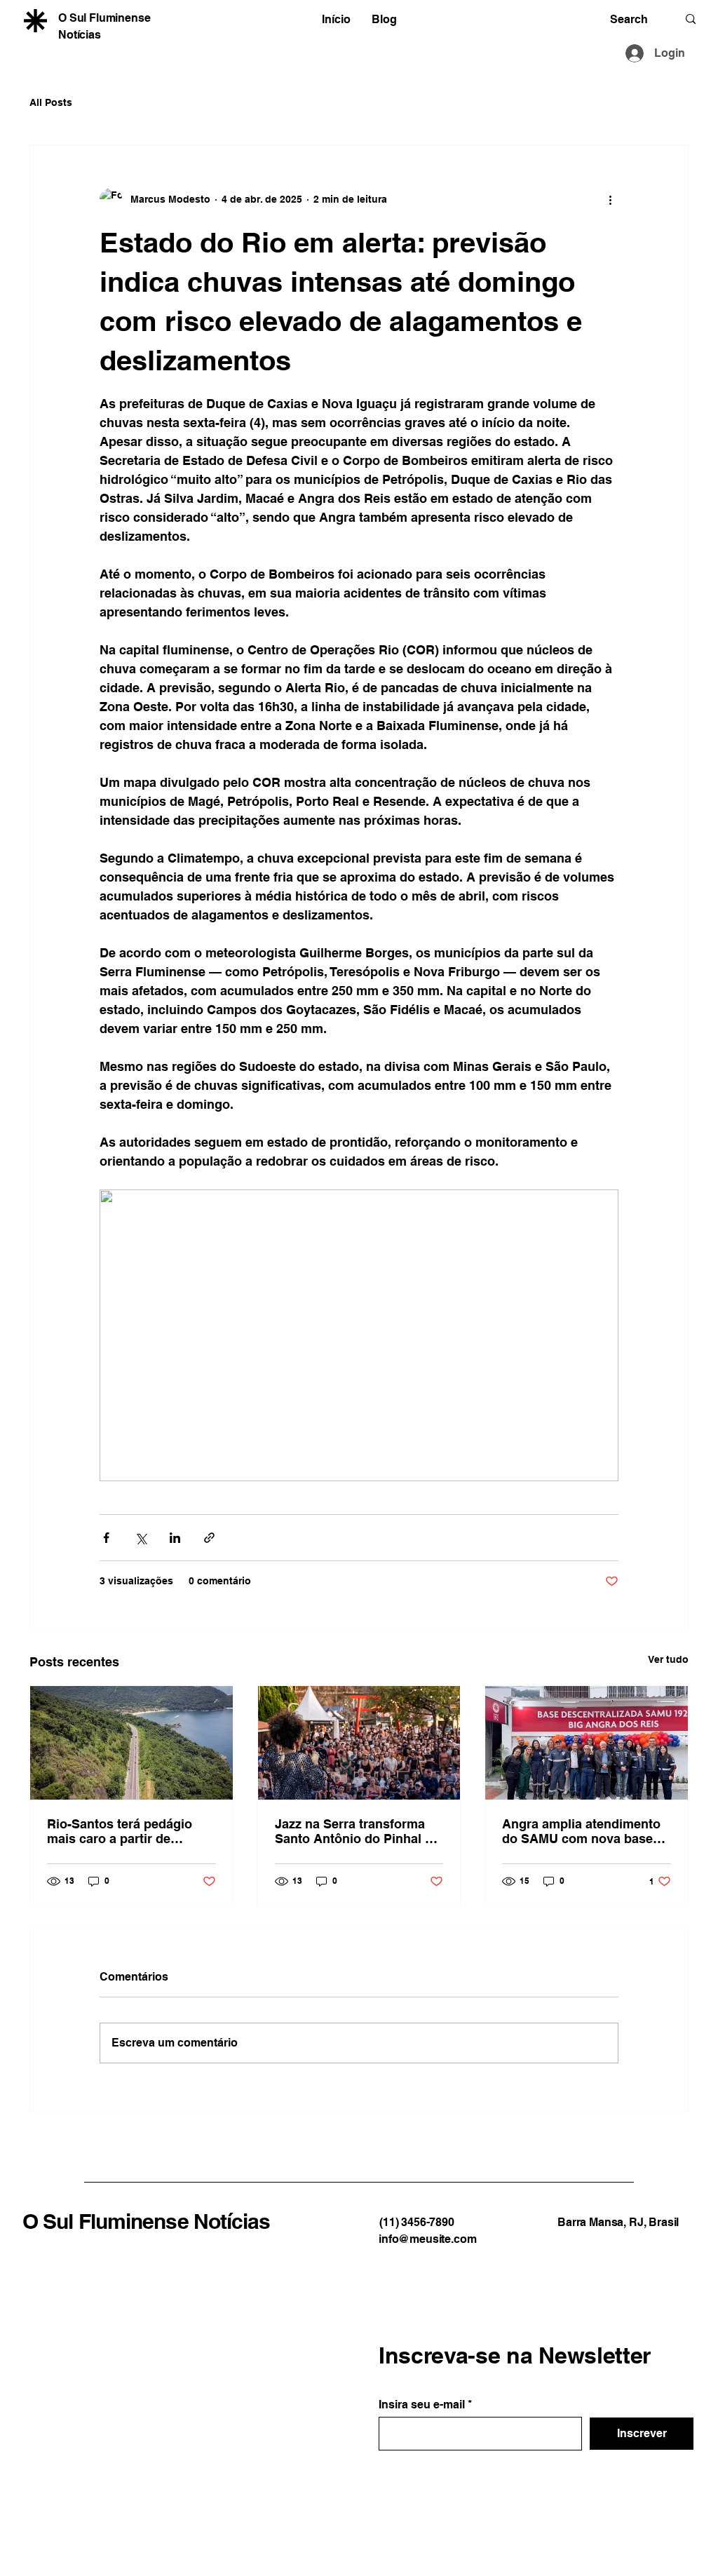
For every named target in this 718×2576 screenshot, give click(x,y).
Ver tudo (668, 1659)
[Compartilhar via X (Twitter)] (141, 1538)
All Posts (51, 102)
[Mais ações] (610, 199)
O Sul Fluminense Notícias (147, 2221)
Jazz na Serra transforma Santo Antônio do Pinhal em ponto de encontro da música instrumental (359, 1831)
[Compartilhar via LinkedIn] (175, 1538)
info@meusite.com (427, 2239)
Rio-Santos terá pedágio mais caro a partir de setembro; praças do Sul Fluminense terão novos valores (121, 1831)
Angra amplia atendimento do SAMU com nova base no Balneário (581, 1831)
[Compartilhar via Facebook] (106, 1538)
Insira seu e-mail (422, 2405)
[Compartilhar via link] (209, 1538)
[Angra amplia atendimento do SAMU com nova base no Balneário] (587, 1743)
